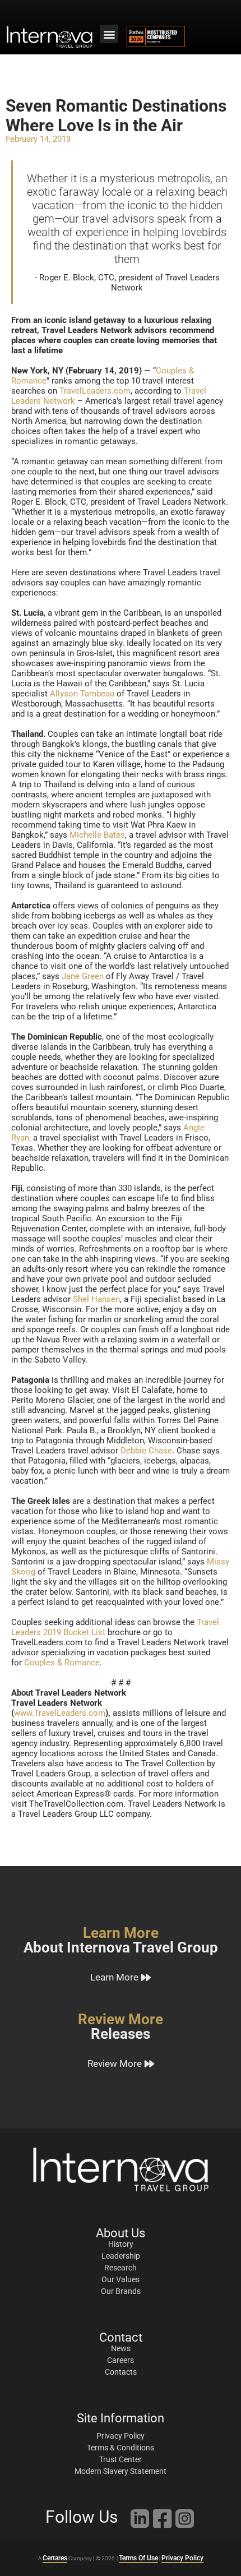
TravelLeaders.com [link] (95, 391)
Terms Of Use (138, 2558)
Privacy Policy (182, 2558)
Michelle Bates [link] (97, 835)
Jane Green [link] (83, 976)
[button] (109, 34)
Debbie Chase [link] (146, 1451)
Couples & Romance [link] (62, 1663)
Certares (55, 2558)
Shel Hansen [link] (96, 1299)
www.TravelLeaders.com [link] (60, 1713)
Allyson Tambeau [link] (82, 694)
